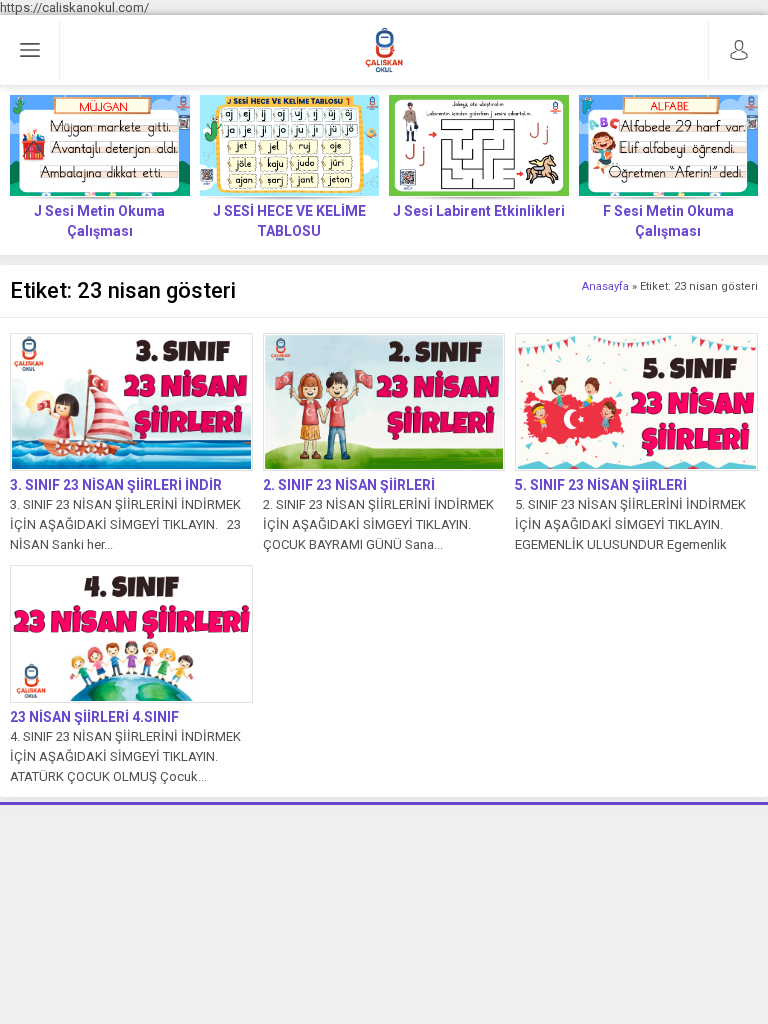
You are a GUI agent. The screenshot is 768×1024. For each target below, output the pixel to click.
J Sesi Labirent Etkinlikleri (479, 211)
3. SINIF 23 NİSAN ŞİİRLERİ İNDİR (116, 485)
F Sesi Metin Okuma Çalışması (668, 221)
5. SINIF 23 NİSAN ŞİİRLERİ (601, 485)
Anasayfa (605, 286)
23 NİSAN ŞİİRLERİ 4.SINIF (94, 717)
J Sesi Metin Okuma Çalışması (99, 221)
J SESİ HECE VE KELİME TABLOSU (289, 221)
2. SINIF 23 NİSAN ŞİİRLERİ (349, 485)
